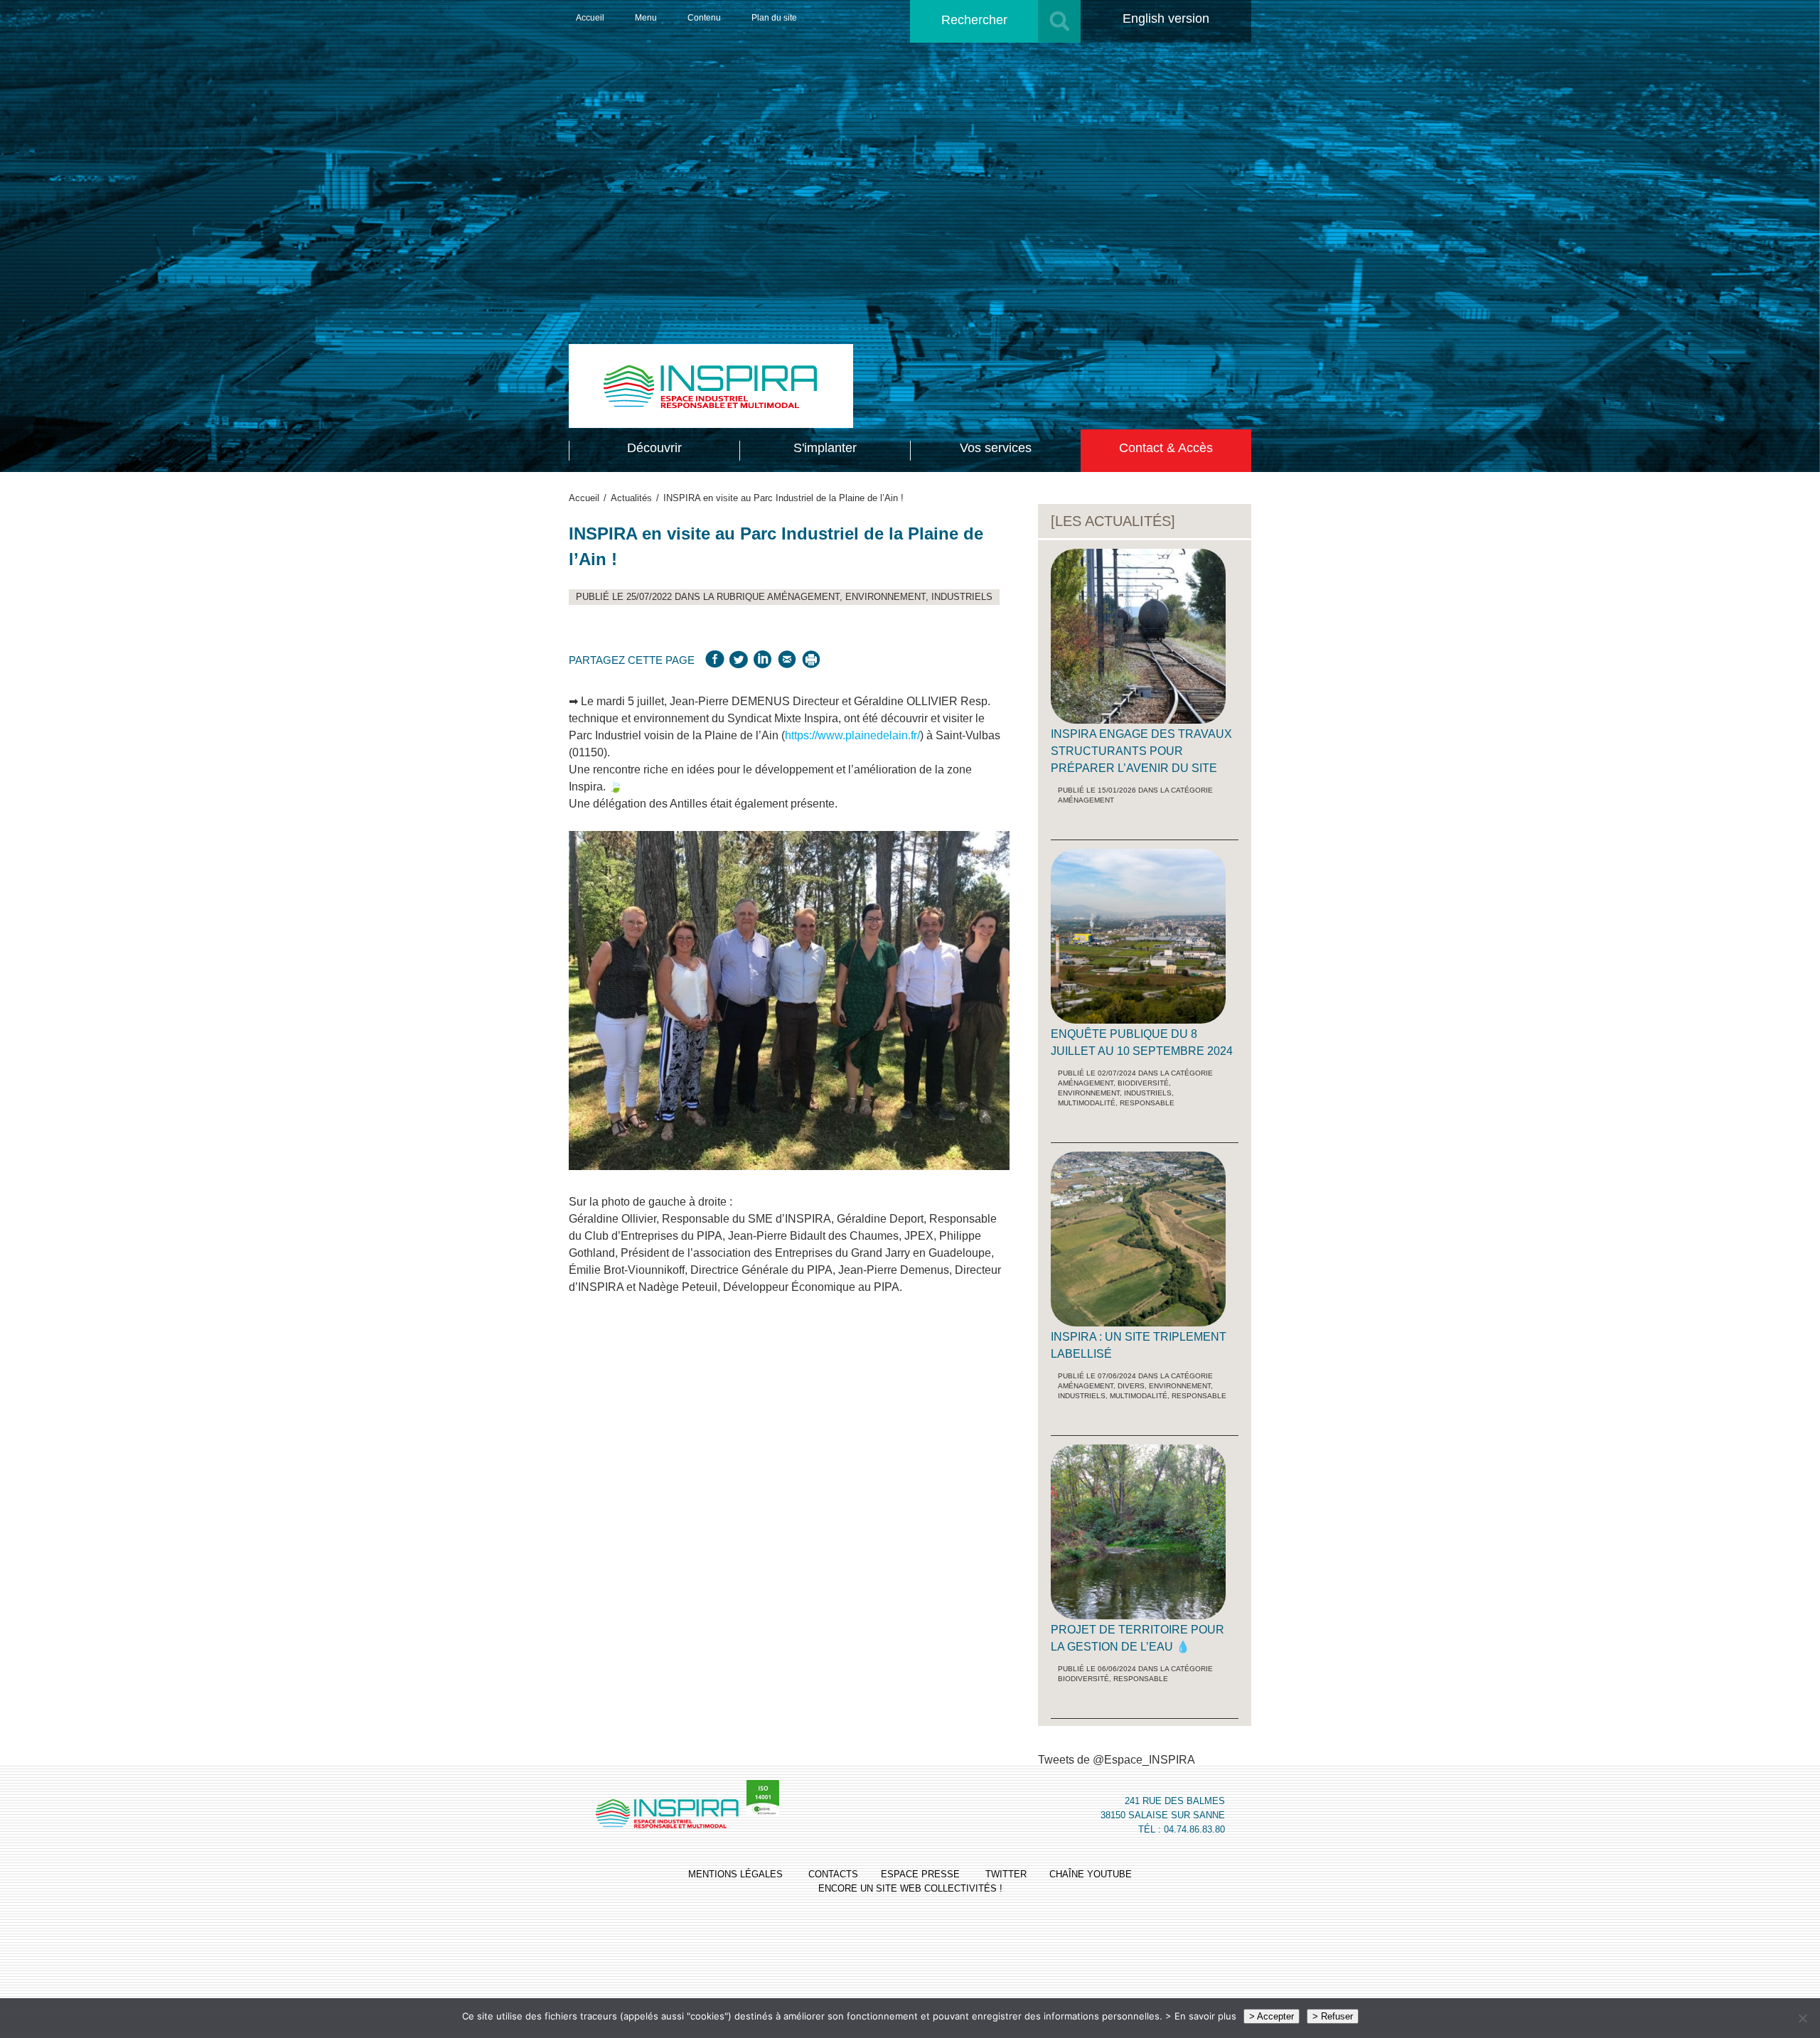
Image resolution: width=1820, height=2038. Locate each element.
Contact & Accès (1166, 448)
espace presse (920, 1874)
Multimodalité (1087, 1103)
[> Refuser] (1802, 2018)
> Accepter (1272, 2016)
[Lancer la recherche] (1059, 21)
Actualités (631, 498)
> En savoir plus (1201, 2016)
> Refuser (1333, 2016)
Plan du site (774, 18)
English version (1166, 18)
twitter (1006, 1874)
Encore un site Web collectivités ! (910, 1888)
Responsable (1147, 1103)
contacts (833, 1874)
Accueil (590, 18)
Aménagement (803, 597)
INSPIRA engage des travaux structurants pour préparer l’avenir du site (1141, 751)
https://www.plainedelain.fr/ (852, 735)
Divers (1131, 1386)
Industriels (962, 597)
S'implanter (825, 448)
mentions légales (735, 1874)
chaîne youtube (1091, 1874)
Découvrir (654, 448)
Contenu (704, 18)
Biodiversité (1143, 1083)
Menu (646, 18)
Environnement (885, 597)
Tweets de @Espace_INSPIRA (1117, 1760)
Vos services (996, 448)
